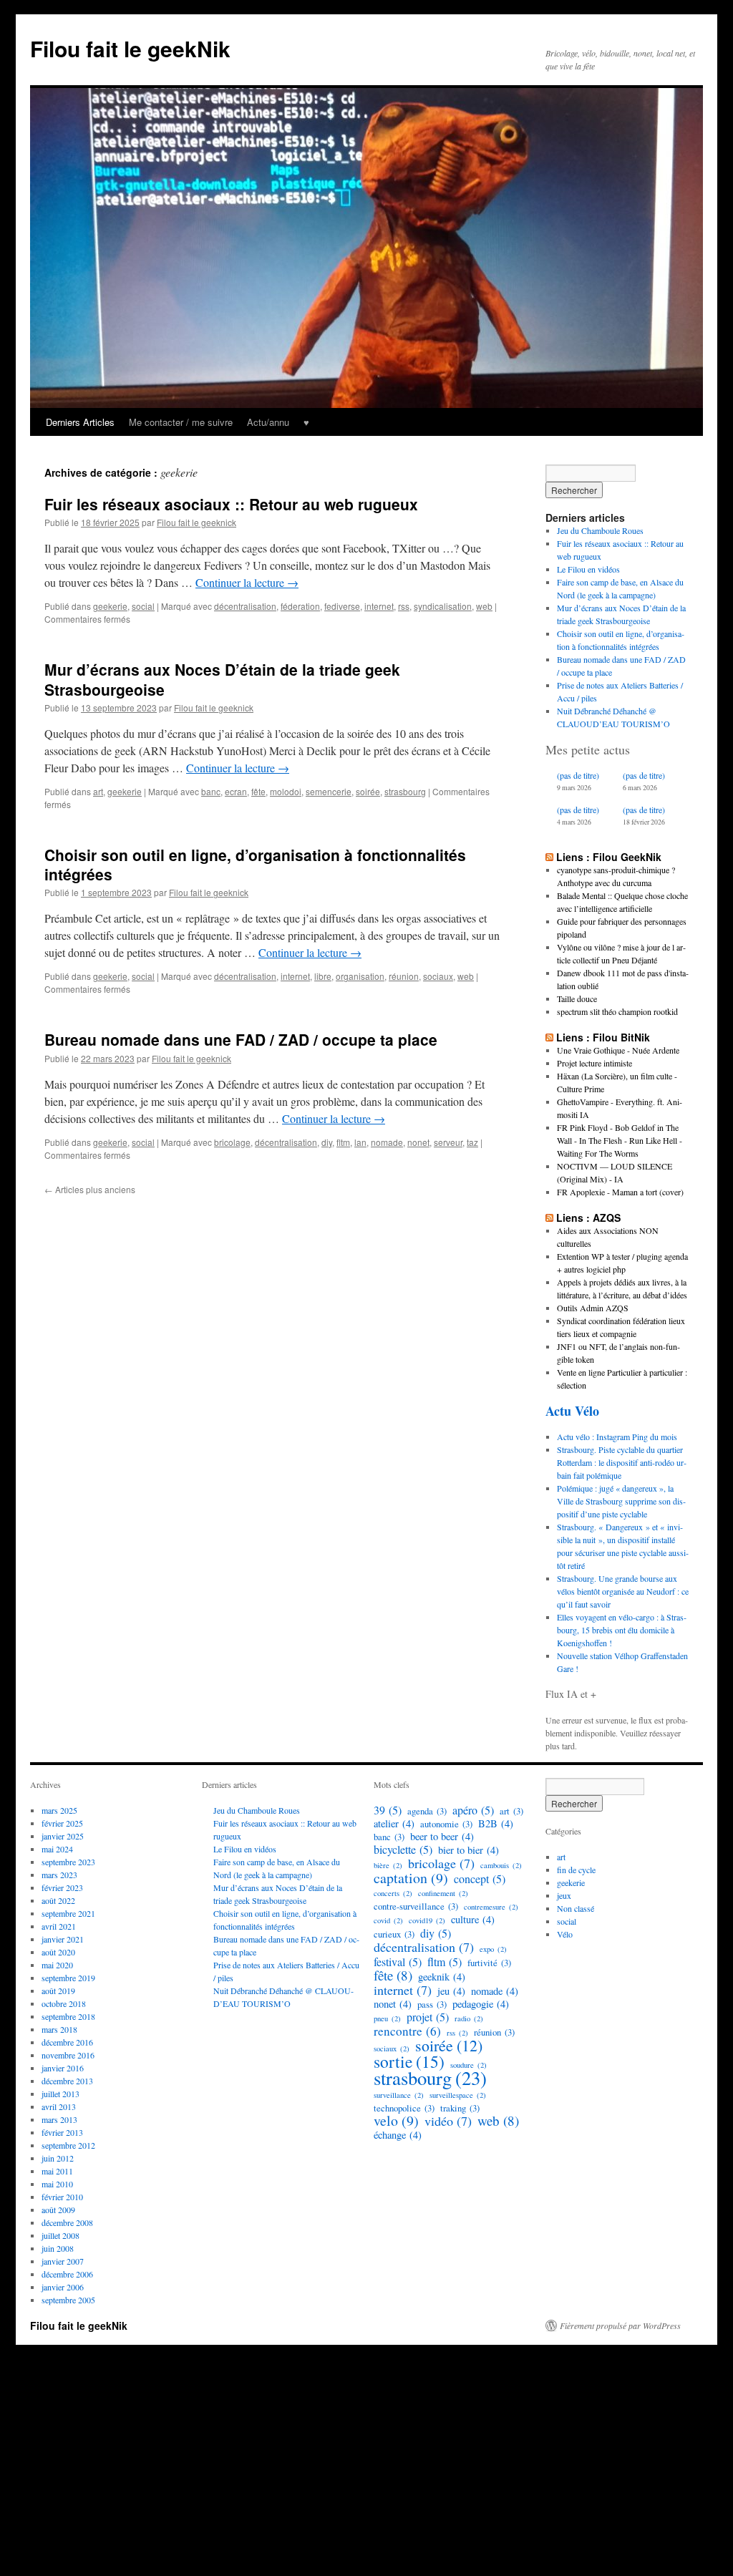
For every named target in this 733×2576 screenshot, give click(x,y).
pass (432, 2004)
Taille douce (577, 998)
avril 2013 (59, 2106)
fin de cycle (576, 1870)
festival (398, 1962)
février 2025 (62, 1823)
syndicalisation (443, 606)
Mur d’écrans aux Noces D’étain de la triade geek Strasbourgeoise (222, 679)
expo (493, 1949)
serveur (448, 1142)
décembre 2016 (67, 2042)
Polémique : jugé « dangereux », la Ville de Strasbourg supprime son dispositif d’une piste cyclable (621, 1501)
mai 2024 (57, 1849)
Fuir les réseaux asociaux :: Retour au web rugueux (231, 504)
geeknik (442, 1977)
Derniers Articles (80, 422)
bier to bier (469, 1850)
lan (360, 1142)
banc (211, 791)
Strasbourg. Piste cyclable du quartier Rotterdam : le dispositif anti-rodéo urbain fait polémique (622, 1462)
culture (473, 1920)
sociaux (438, 976)
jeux (564, 1895)
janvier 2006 (63, 2287)
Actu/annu (268, 422)
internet (379, 606)
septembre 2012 (68, 2145)
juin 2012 (58, 2158)
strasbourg (405, 791)
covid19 (427, 1920)
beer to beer (442, 1837)
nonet (418, 1142)
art (98, 791)
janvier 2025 (63, 1836)
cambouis (501, 1865)
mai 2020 (57, 1965)
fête (258, 791)
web (484, 606)
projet (428, 2017)
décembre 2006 (67, 2274)
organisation (360, 976)
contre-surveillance (416, 1906)
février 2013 (62, 2132)
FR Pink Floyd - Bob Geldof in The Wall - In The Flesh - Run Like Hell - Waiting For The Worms (620, 1140)
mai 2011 (57, 2171)
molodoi (286, 791)
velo (396, 2121)
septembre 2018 (68, 2016)
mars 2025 (59, 1810)
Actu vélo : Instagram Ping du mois (617, 1437)
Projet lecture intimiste (594, 1063)
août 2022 (58, 1900)
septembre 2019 (68, 1978)
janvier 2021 (63, 1939)
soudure (469, 2065)
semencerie (329, 791)
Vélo (565, 1934)
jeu (451, 1991)
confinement (443, 1893)
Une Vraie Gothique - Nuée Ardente (618, 1050)
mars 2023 (59, 1875)
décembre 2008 (67, 2222)
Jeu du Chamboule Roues (600, 530)
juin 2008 (58, 2248)
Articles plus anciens (90, 1189)
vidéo (448, 2121)
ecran (236, 791)
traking (460, 2108)
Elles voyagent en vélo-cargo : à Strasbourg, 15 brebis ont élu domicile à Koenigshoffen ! (622, 1630)
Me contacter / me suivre (181, 422)
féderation (300, 606)
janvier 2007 (63, 2261)
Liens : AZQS (588, 1217)
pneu (387, 2018)
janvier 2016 (63, 2068)
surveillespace (458, 2095)
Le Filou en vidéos (588, 569)
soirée (368, 791)
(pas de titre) (578, 775)
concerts (393, 1893)
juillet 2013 (60, 2094)
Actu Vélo (572, 1411)
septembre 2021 (68, 1913)
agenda (427, 1811)
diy (327, 1142)
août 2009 (58, 2210)
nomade (387, 1142)
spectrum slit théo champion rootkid (617, 1011)
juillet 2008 (60, 2235)
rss (404, 606)
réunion (404, 976)
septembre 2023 (68, 1862)
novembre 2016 (68, 2055)
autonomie (446, 1824)
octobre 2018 (64, 2003)
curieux (394, 1934)
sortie (409, 2061)
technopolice (404, 2108)
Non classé (576, 1908)
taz (472, 1142)
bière (388, 1865)
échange (398, 2135)
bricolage (232, 1142)
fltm (343, 1142)
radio (469, 2018)
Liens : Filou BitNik (603, 1037)
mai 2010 (57, 2184)
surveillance (399, 2095)
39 (388, 1810)
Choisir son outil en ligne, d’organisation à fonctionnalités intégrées (255, 864)
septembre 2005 (68, 2300)
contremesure (491, 1907)
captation (411, 1878)
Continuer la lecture (247, 582)
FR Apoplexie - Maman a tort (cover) (620, 1192)
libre (323, 976)
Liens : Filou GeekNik (609, 857)
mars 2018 (59, 2029)
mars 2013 (59, 2119)
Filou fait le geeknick (196, 522)
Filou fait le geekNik (130, 48)
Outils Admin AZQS (593, 1308)
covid (388, 1920)
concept (480, 1879)
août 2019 (58, 1991)
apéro (473, 1810)
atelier (394, 1824)
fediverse (342, 606)
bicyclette (403, 1850)
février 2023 (62, 1887)
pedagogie (481, 2004)
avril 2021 (59, 1926)
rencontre (407, 2031)
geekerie (110, 606)
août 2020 (58, 1952)
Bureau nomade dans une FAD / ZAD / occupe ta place (241, 1039)
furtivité (489, 1963)
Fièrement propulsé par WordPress (620, 2325)
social (143, 606)
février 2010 (62, 2197)
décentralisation (245, 606)
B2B (496, 1824)
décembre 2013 (67, 2081)
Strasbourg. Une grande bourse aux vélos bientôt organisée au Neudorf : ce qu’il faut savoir (623, 1591)
